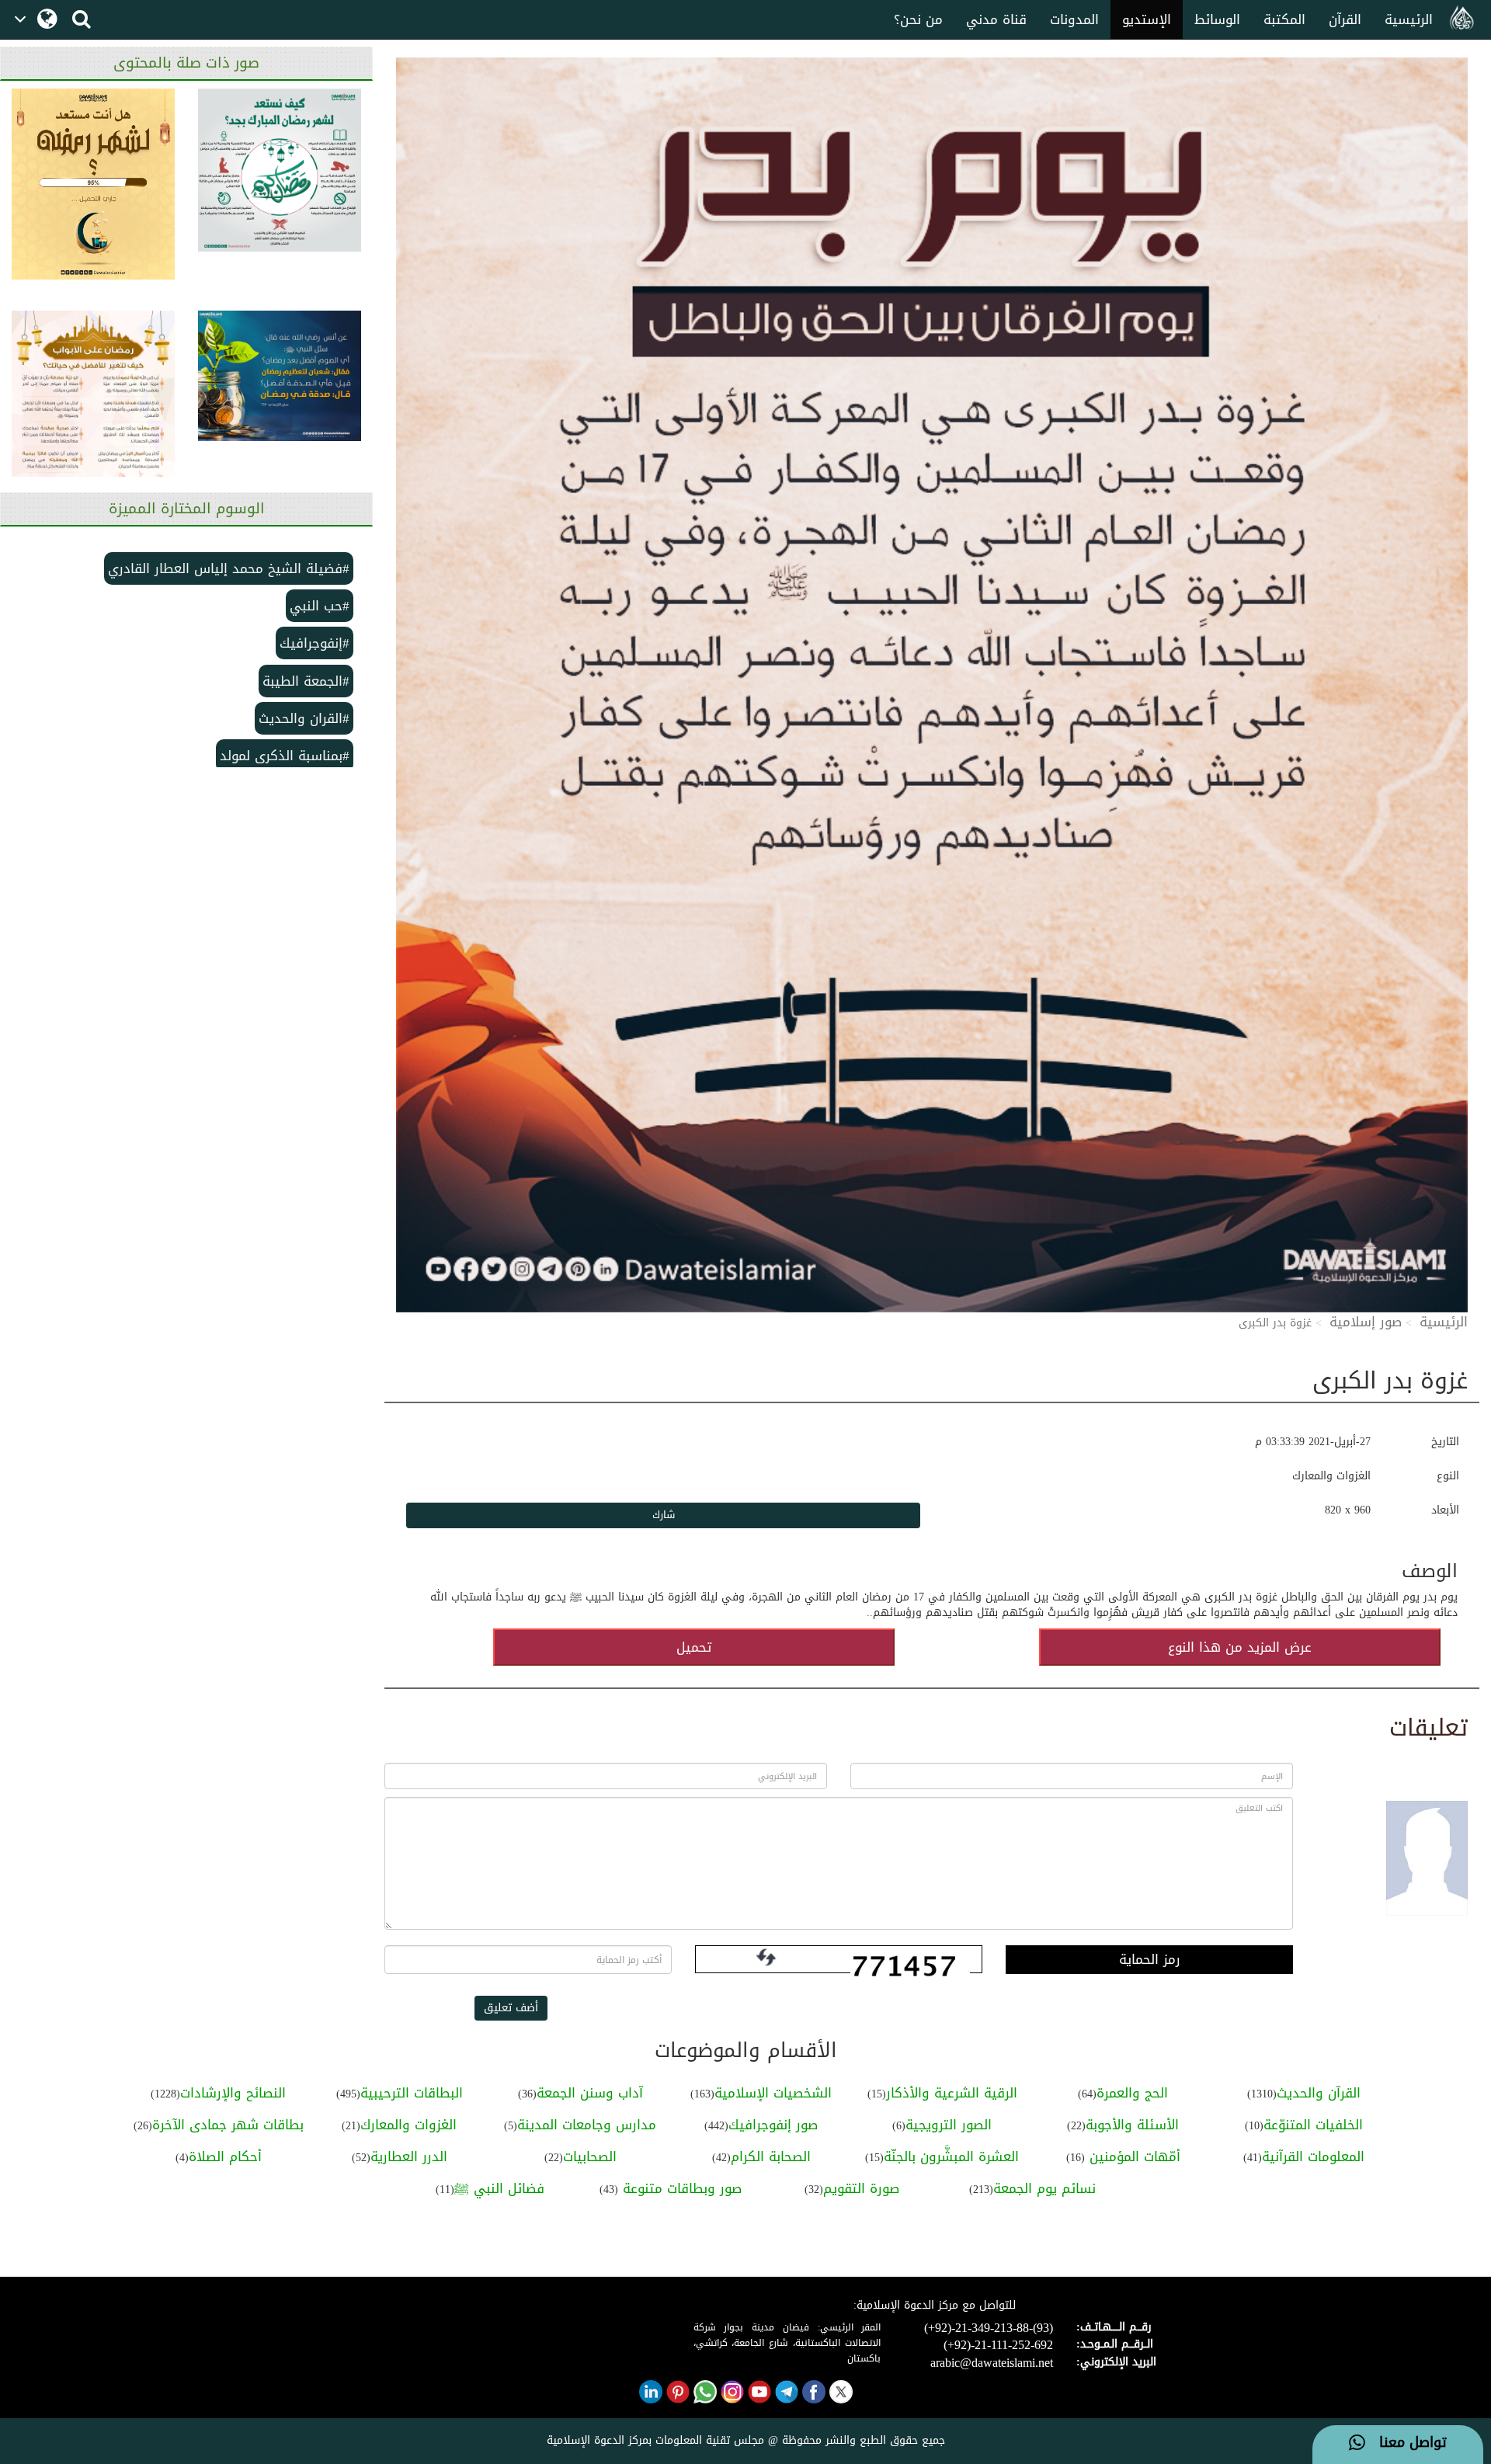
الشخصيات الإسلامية (773, 2093)
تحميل (694, 1647)
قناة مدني (996, 19)
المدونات (1074, 19)
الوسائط (1217, 19)
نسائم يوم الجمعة (1044, 2188)
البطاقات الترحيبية (412, 2093)
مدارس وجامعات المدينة (587, 2125)
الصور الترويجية (949, 2125)
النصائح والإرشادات (233, 2093)
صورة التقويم (861, 2188)
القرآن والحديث (1319, 2093)
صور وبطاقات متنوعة (680, 2188)
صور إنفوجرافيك (773, 2125)
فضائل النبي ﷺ (499, 2188)
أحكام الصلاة (225, 2156)
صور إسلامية (1366, 1322)
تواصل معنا (1406, 2443)
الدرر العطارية (409, 2156)
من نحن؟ (918, 19)
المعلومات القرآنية (1313, 2156)
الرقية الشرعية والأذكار (952, 2093)
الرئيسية (1409, 19)
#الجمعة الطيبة (306, 681)
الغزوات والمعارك (408, 2125)
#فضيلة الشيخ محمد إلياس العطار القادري (229, 568)
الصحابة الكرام (771, 2156)
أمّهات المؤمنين (1133, 2156)
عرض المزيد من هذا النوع (1240, 1647)
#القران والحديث (304, 718)
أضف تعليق (511, 2008)
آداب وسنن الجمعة (590, 2093)
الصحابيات (590, 2156)
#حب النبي (320, 606)
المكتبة (1284, 19)
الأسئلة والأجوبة (1132, 2125)
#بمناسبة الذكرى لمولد (285, 756)
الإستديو (1147, 19)
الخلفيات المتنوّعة (1313, 2125)
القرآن (1345, 19)
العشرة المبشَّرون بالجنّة (951, 2156)
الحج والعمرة (1132, 2093)
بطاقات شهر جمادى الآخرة (228, 2125)
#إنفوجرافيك (315, 643)
